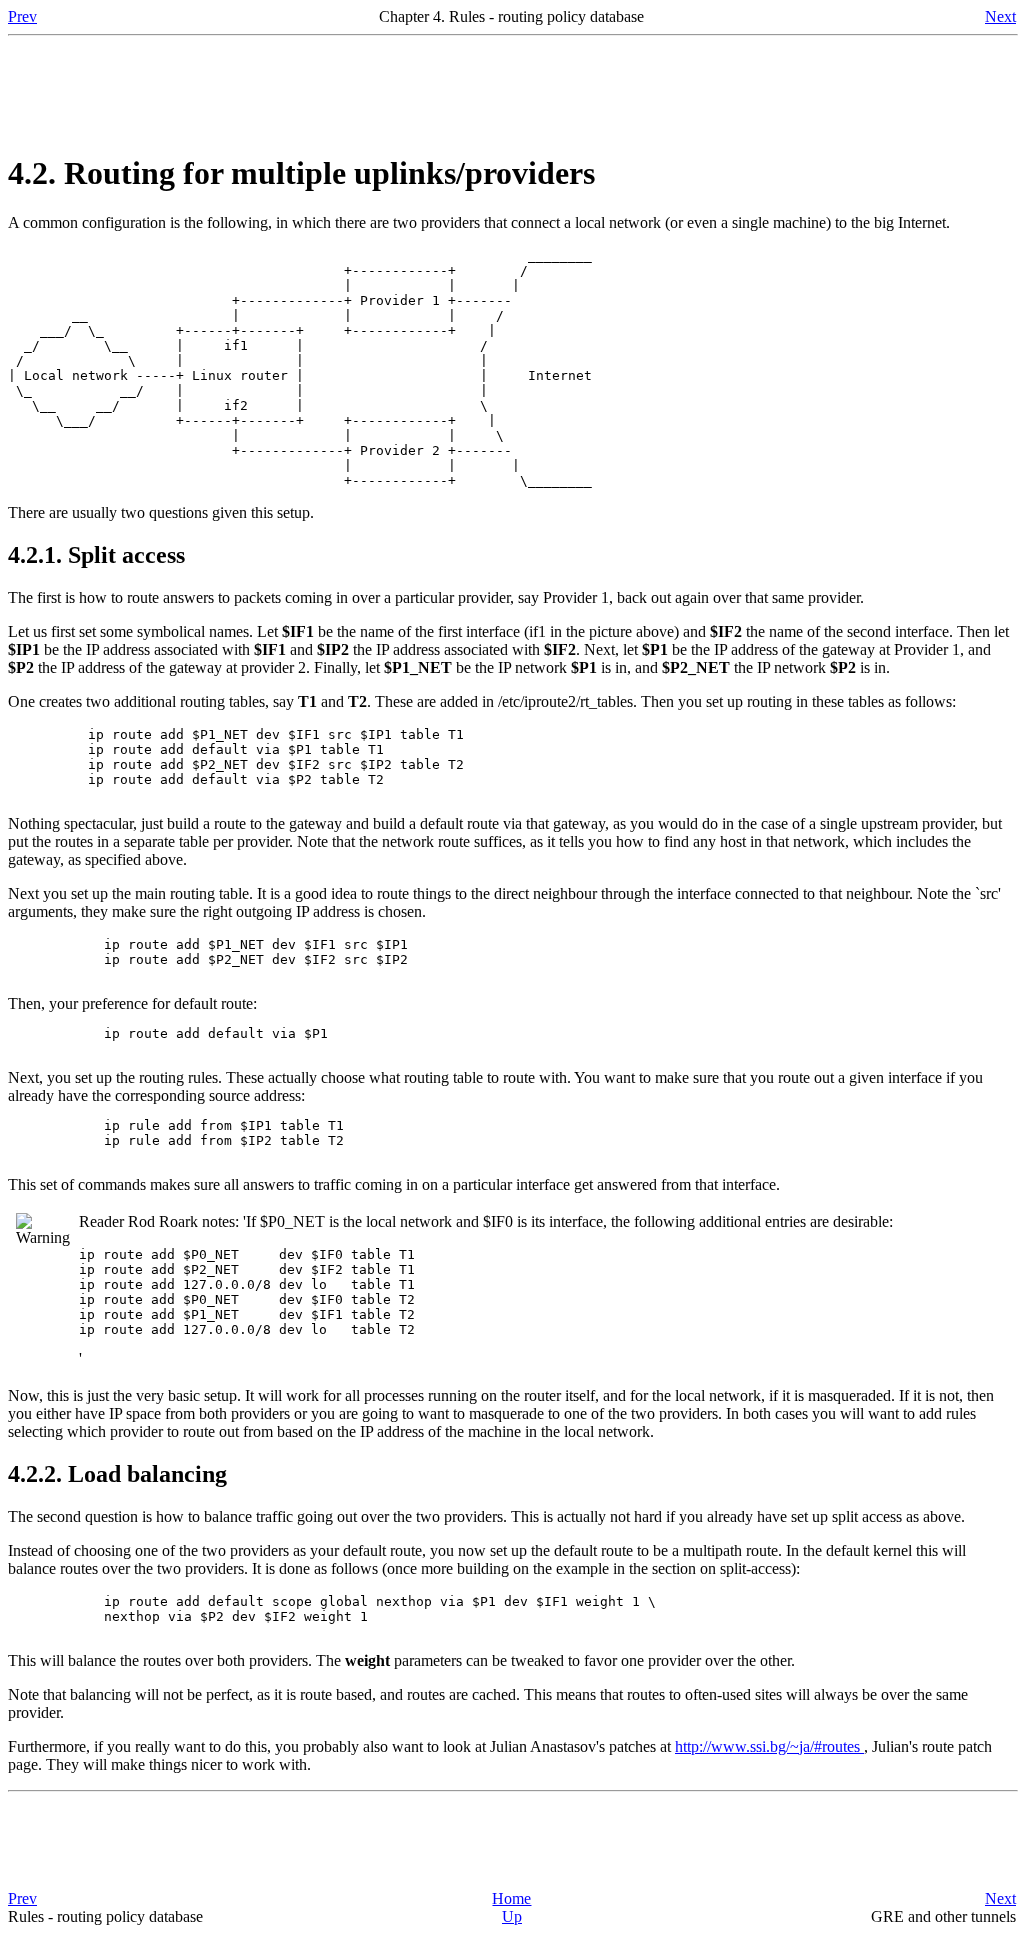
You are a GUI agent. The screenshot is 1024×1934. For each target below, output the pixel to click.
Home (511, 1898)
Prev (22, 16)
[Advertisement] (512, 89)
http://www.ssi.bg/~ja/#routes (769, 1746)
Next (1000, 16)
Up (512, 1916)
